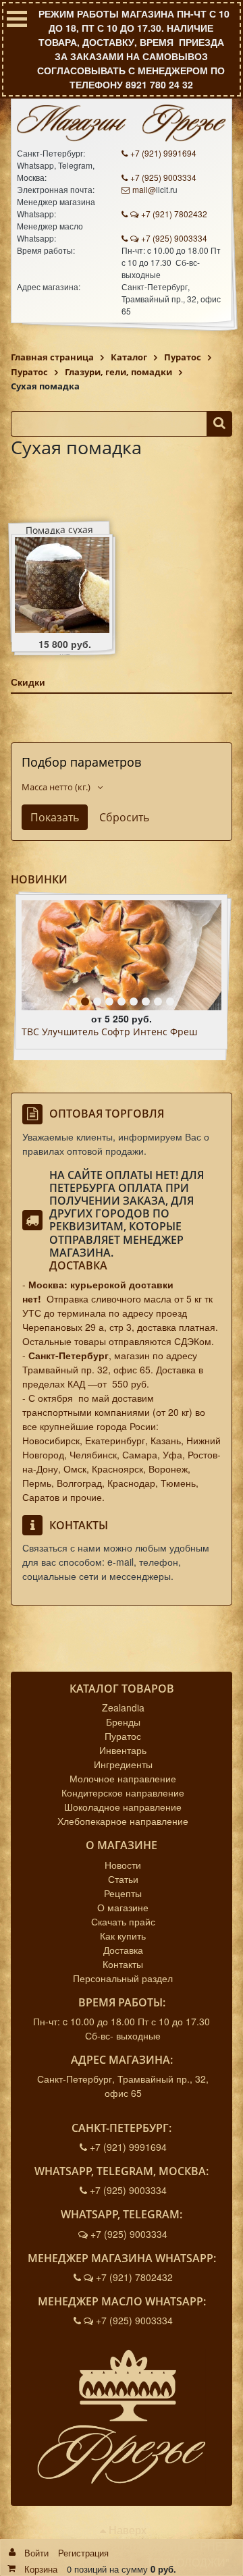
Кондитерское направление (123, 1792)
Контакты (123, 1964)
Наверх (126, 2530)
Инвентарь (123, 1750)
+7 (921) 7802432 (174, 214)
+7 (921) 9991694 (163, 153)
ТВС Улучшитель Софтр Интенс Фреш (109, 1032)
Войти (36, 2553)
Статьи (123, 1879)
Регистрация (83, 2553)
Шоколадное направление (123, 1807)
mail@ (144, 189)
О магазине (123, 1907)
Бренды (123, 1722)
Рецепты (123, 1893)
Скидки (28, 682)
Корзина (41, 2569)
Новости (123, 1865)
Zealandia (123, 1707)
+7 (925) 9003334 (163, 177)
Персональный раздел (123, 1978)
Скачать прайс (123, 1921)
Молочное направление (123, 1778)
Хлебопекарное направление (123, 1821)
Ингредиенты (123, 1764)
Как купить (123, 1936)
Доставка (78, 1265)
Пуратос (123, 1736)
